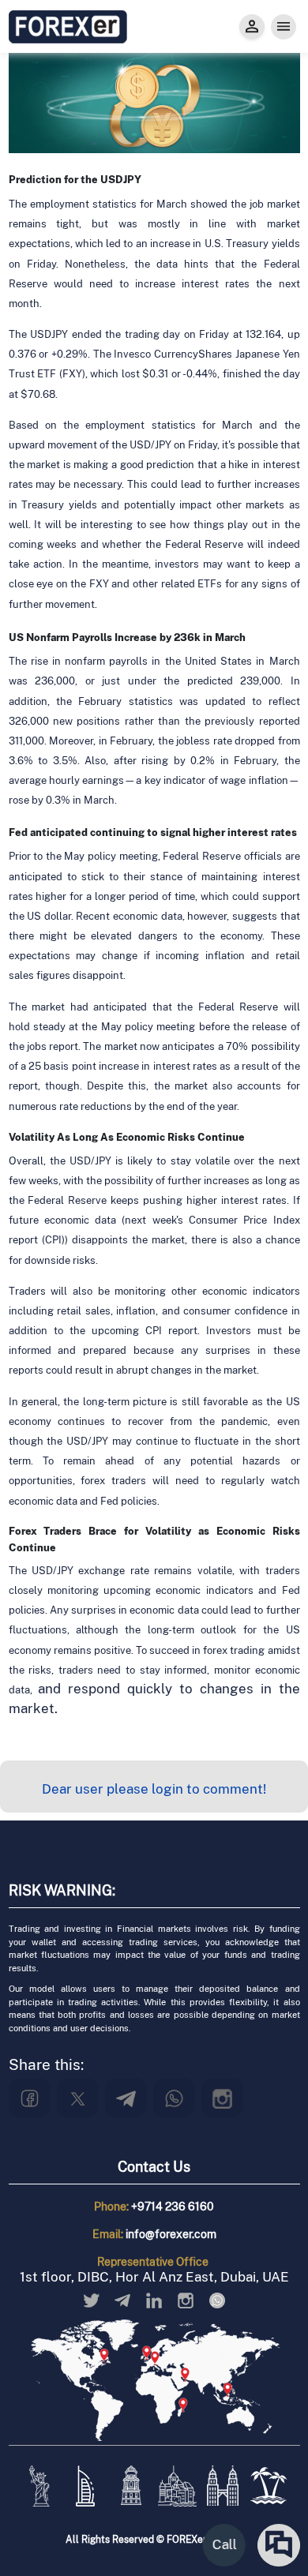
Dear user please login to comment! (154, 1789)
